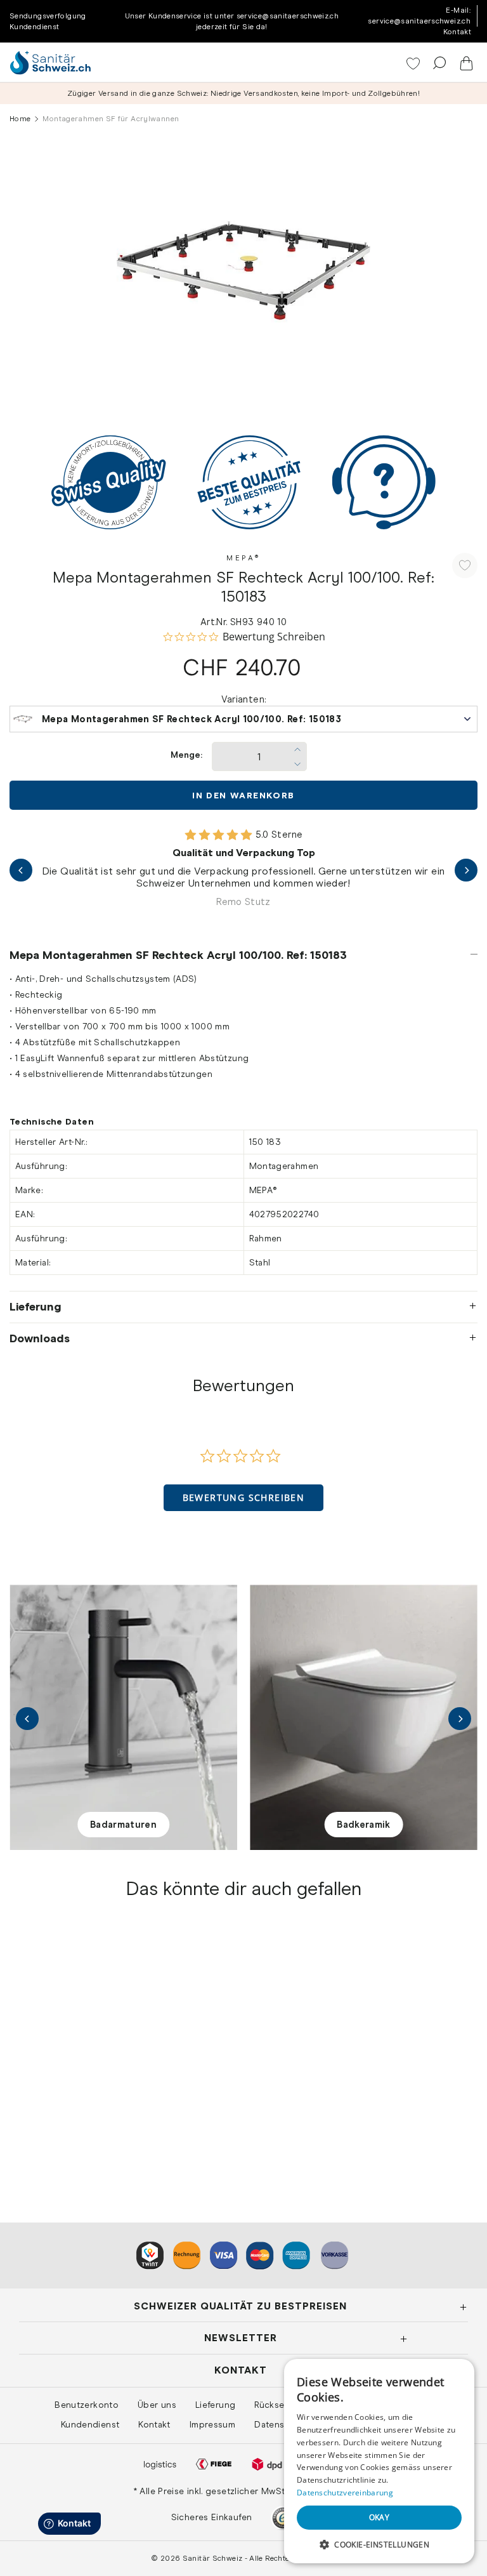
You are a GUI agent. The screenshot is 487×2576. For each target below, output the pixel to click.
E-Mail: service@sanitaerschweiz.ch (419, 16)
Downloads (40, 1338)
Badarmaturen (123, 1825)
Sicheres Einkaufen (212, 2517)
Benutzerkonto (87, 2405)
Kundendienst (34, 27)
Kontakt (457, 32)
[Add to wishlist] (465, 565)
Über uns (157, 2405)
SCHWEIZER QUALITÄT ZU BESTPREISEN (240, 2306)
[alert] (379, 2461)
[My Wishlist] (414, 65)
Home (20, 119)
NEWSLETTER (241, 2338)
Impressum (212, 2424)
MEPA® (243, 558)
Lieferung (36, 1307)
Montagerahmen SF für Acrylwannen (94, 2121)
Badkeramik (364, 1825)
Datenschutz (281, 2424)
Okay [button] (380, 2517)
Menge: (186, 755)
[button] (244, 1498)
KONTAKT (241, 2370)
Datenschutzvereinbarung (345, 2493)
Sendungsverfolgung (48, 16)
